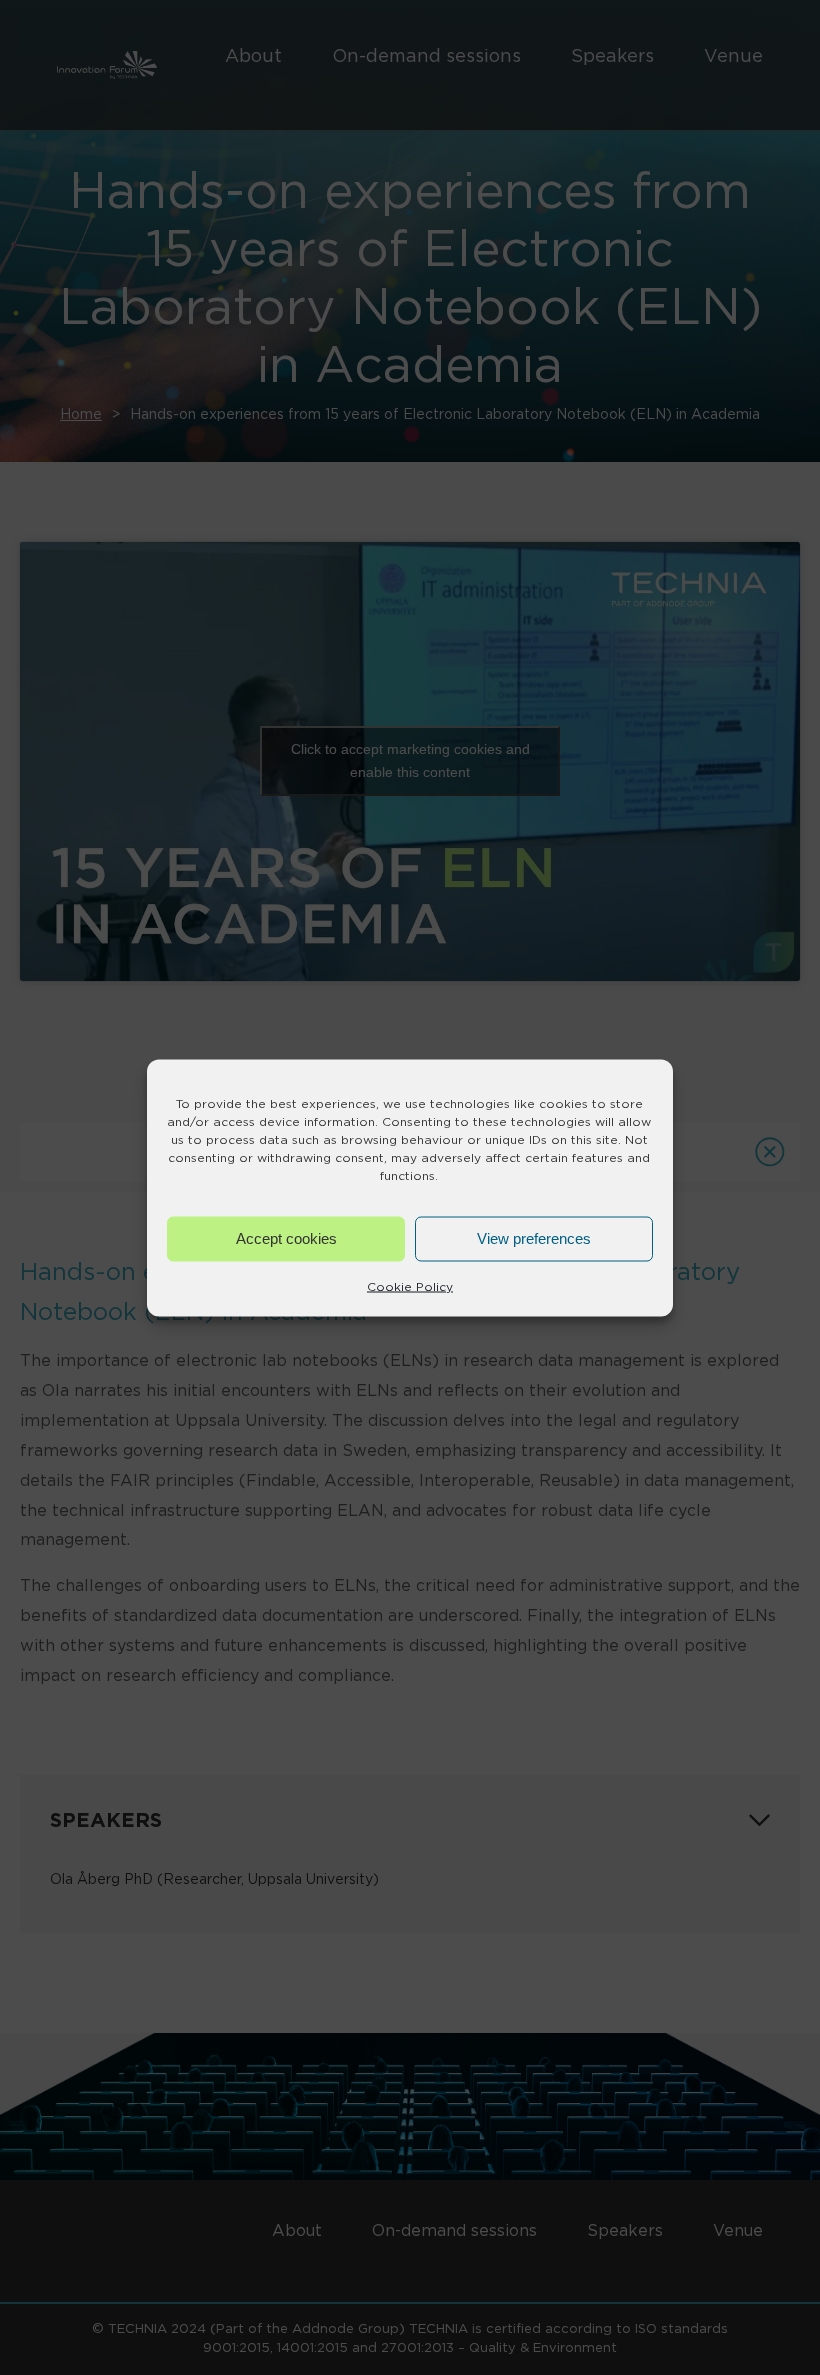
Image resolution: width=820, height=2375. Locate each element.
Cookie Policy (410, 1285)
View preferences (534, 1238)
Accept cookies (286, 1238)
